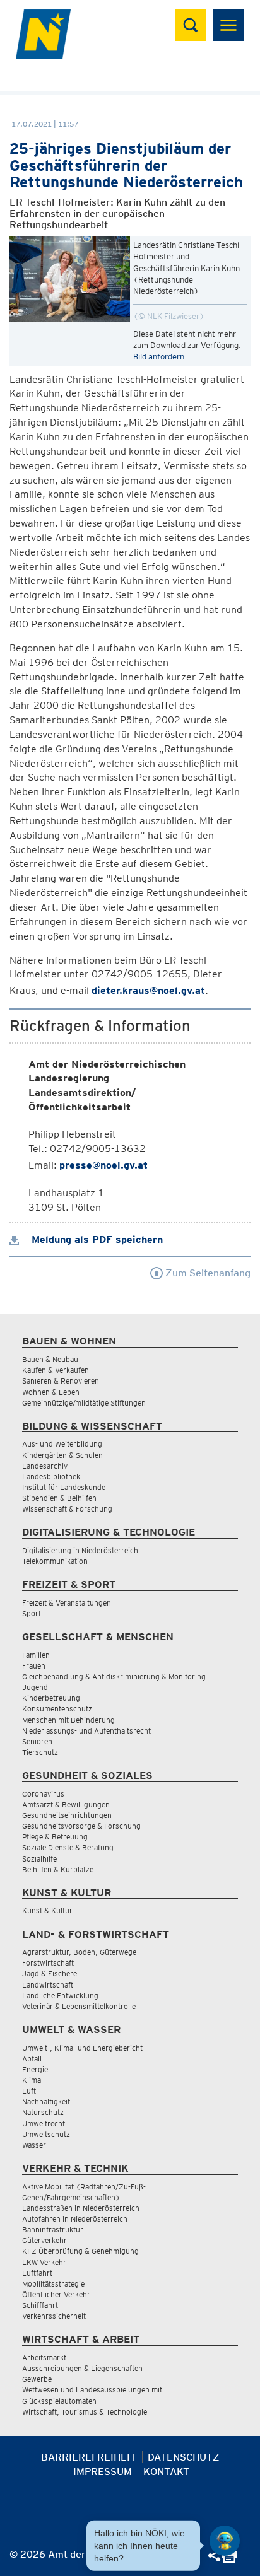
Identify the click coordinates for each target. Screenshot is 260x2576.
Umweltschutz (46, 2134)
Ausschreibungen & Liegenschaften (82, 2368)
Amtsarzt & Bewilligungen (66, 1804)
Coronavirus (43, 1794)
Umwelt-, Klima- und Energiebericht (82, 2048)
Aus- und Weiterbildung (62, 1444)
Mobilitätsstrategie (53, 2284)
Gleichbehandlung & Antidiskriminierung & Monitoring (114, 1676)
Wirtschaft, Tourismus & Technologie (85, 2412)
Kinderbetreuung (51, 1698)
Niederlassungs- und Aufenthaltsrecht (86, 1731)
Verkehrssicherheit (54, 2316)
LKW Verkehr (44, 2262)
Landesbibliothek (51, 1477)
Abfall (32, 2059)
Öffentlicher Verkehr (56, 2294)
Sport (32, 1613)
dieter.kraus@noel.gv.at (148, 990)
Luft (29, 2091)
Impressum (103, 2472)
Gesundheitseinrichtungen (67, 1815)
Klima (32, 2080)
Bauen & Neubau (50, 1359)
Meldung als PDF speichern (96, 1239)
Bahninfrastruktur (53, 2229)
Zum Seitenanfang (207, 1273)
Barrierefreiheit (89, 2457)
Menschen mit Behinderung (68, 1720)
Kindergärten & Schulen (62, 1455)
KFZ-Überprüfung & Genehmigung (80, 2251)
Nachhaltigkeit (46, 2101)
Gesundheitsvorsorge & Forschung (81, 1826)
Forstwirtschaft (48, 1963)
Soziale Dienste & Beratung (68, 1847)
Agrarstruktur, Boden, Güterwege (79, 1952)
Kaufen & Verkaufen (56, 1370)
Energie (35, 2069)
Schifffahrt (40, 2305)
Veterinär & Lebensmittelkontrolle (79, 2006)
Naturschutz (43, 2112)
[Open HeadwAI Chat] (225, 2541)
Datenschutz (184, 2457)
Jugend (35, 1687)
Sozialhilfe (39, 1859)
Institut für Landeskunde (64, 1487)
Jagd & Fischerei (50, 1973)
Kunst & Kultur (47, 1910)
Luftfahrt (37, 2273)
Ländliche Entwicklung (60, 1996)
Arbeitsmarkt (44, 2357)
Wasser (34, 2145)
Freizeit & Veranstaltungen (67, 1603)
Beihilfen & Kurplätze (58, 1869)
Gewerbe (37, 2379)
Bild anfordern (159, 357)
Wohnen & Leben (51, 1392)
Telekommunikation (55, 1561)
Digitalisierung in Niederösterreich (80, 1550)
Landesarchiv (45, 1466)
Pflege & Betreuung (55, 1837)
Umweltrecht (44, 2124)
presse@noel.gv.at (103, 1165)
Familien (36, 1655)
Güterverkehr (44, 2240)
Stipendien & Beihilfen (59, 1498)
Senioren (37, 1741)
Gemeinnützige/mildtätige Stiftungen (84, 1403)
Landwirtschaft (48, 1985)
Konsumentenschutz (57, 1709)
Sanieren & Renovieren (61, 1381)
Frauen (34, 1666)
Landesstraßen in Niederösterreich (81, 2208)
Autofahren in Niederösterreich (75, 2219)
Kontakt (166, 2472)
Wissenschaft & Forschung (67, 1509)
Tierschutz (40, 1752)
